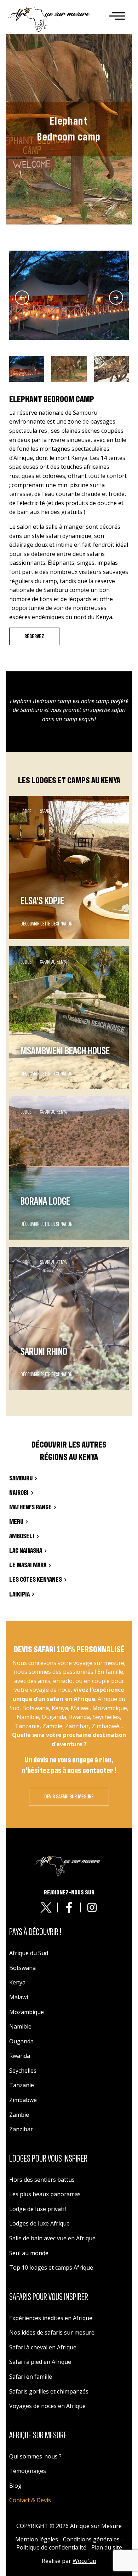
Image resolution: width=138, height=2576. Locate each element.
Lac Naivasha (26, 1551)
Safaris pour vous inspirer (49, 2297)
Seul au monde (29, 2253)
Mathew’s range (30, 1507)
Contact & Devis (30, 2500)
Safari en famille (31, 2377)
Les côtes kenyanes (36, 1580)
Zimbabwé (23, 2100)
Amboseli (22, 1536)
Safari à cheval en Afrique (43, 2347)
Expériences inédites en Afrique (51, 2318)
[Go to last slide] (22, 298)
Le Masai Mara (28, 1565)
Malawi (19, 1997)
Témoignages (28, 2471)
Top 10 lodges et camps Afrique (51, 2268)
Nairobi (19, 1493)
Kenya (17, 1982)
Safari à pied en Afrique (40, 2362)
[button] (27, 369)
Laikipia (19, 1595)
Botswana (22, 1968)
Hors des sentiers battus (42, 2180)
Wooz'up (84, 2561)
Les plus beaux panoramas (45, 2194)
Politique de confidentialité (51, 2547)
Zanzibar (21, 2129)
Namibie (20, 2026)
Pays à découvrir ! (35, 1932)
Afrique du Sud (29, 1953)
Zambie (19, 2115)
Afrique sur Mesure (38, 2436)
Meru (16, 1522)
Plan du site (107, 2547)
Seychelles (23, 2071)
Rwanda (20, 2056)
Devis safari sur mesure (69, 1797)
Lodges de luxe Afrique (39, 2223)
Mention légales (37, 2539)
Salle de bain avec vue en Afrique (52, 2238)
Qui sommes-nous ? (35, 2456)
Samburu (21, 1478)
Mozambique (27, 2012)
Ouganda (21, 2041)
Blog (15, 2486)
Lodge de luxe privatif (38, 2209)
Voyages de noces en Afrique (47, 2406)
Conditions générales (91, 2539)
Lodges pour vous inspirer (48, 2159)
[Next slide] (116, 298)
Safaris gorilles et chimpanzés (49, 2391)
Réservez (34, 636)
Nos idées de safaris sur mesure (52, 2332)
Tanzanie (22, 2085)
